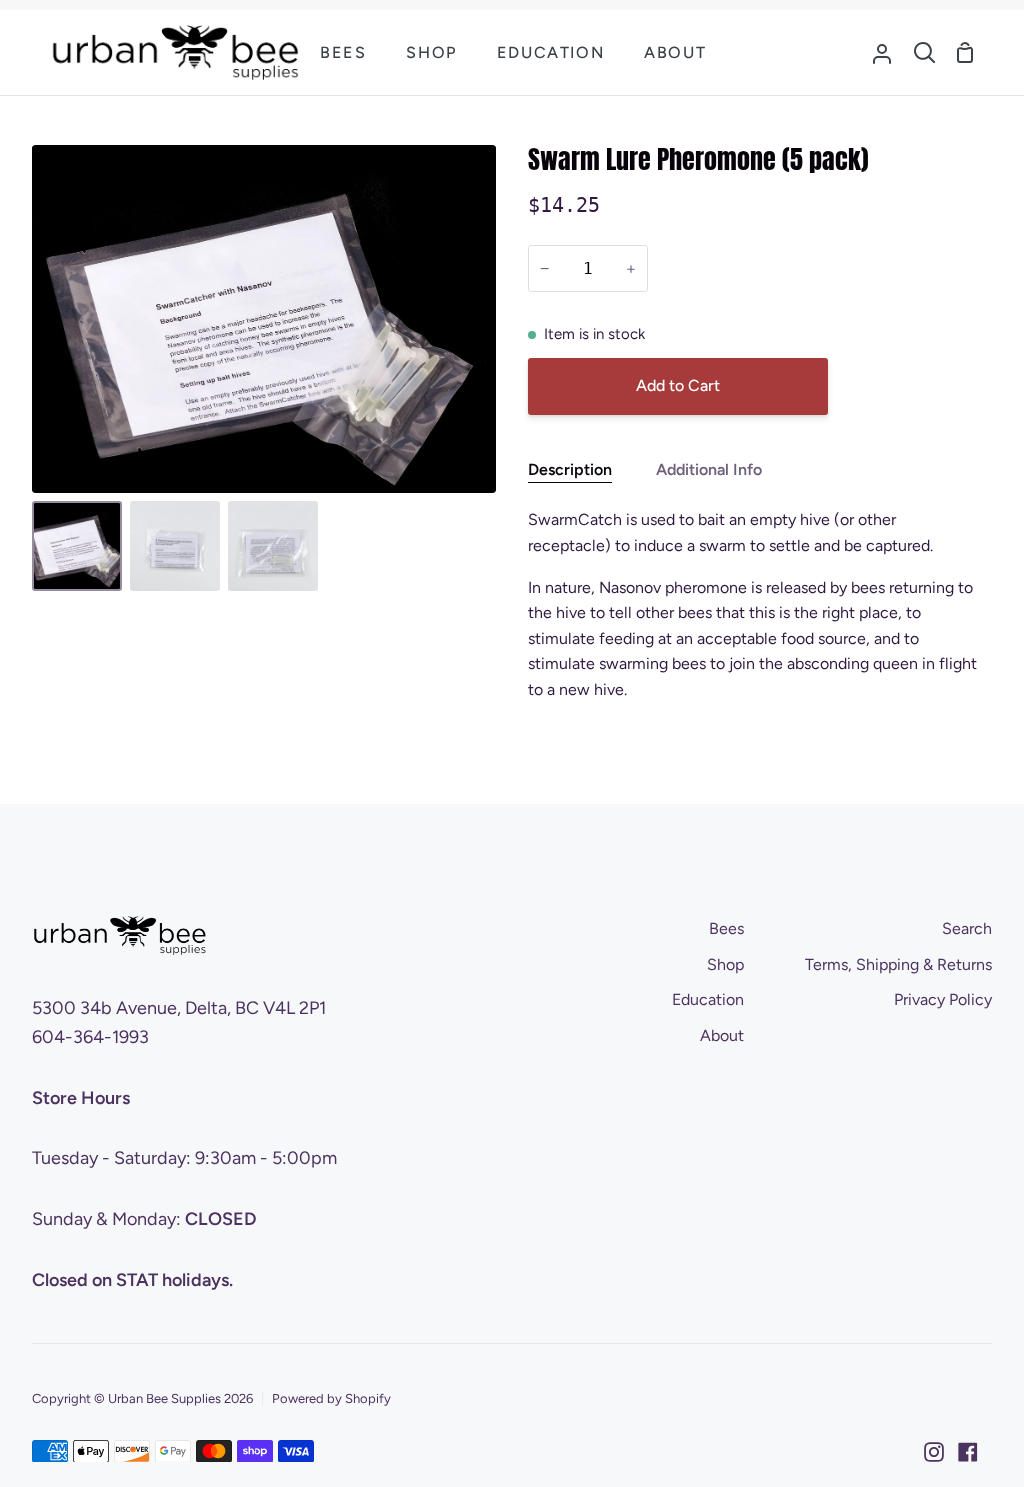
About (722, 1035)
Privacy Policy (943, 999)
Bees (726, 928)
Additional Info (709, 469)
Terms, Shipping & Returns (898, 964)
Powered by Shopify (331, 1398)
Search (967, 928)
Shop (725, 964)
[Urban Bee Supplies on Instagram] (934, 1452)
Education (708, 999)
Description (570, 469)
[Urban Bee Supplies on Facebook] (968, 1452)
